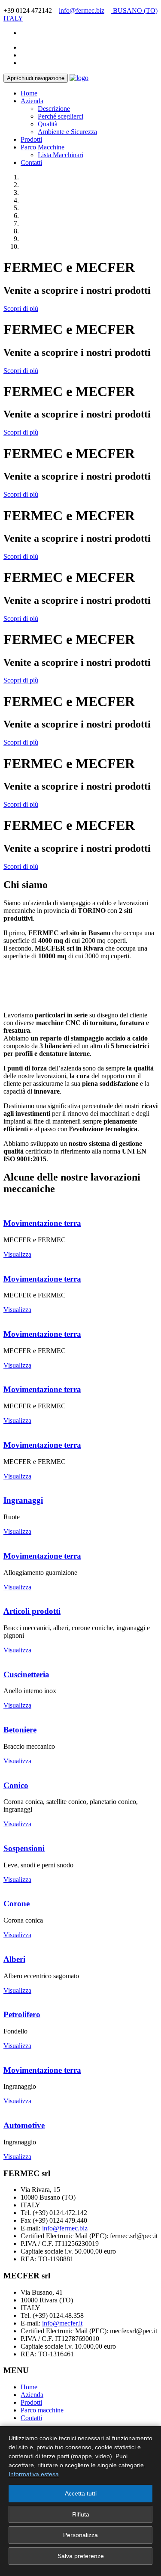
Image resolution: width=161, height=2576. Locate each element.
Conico (16, 1785)
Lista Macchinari (61, 155)
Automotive (24, 2125)
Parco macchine (42, 2410)
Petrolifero (22, 2014)
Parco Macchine (43, 147)
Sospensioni (24, 1848)
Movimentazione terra (42, 1223)
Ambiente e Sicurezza (67, 132)
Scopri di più (21, 309)
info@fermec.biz (82, 10)
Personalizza (80, 2535)
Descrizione (54, 109)
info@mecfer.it (62, 2323)
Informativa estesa (34, 2474)
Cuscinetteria (26, 1674)
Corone (17, 1904)
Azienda (32, 101)
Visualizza (17, 1254)
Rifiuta (81, 2514)
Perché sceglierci (61, 116)
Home (29, 93)
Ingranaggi (23, 1500)
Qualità (48, 124)
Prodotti (31, 139)
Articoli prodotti (32, 1611)
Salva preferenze (81, 2556)
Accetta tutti (81, 2493)
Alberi (14, 1959)
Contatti (31, 162)
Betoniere (20, 1730)
